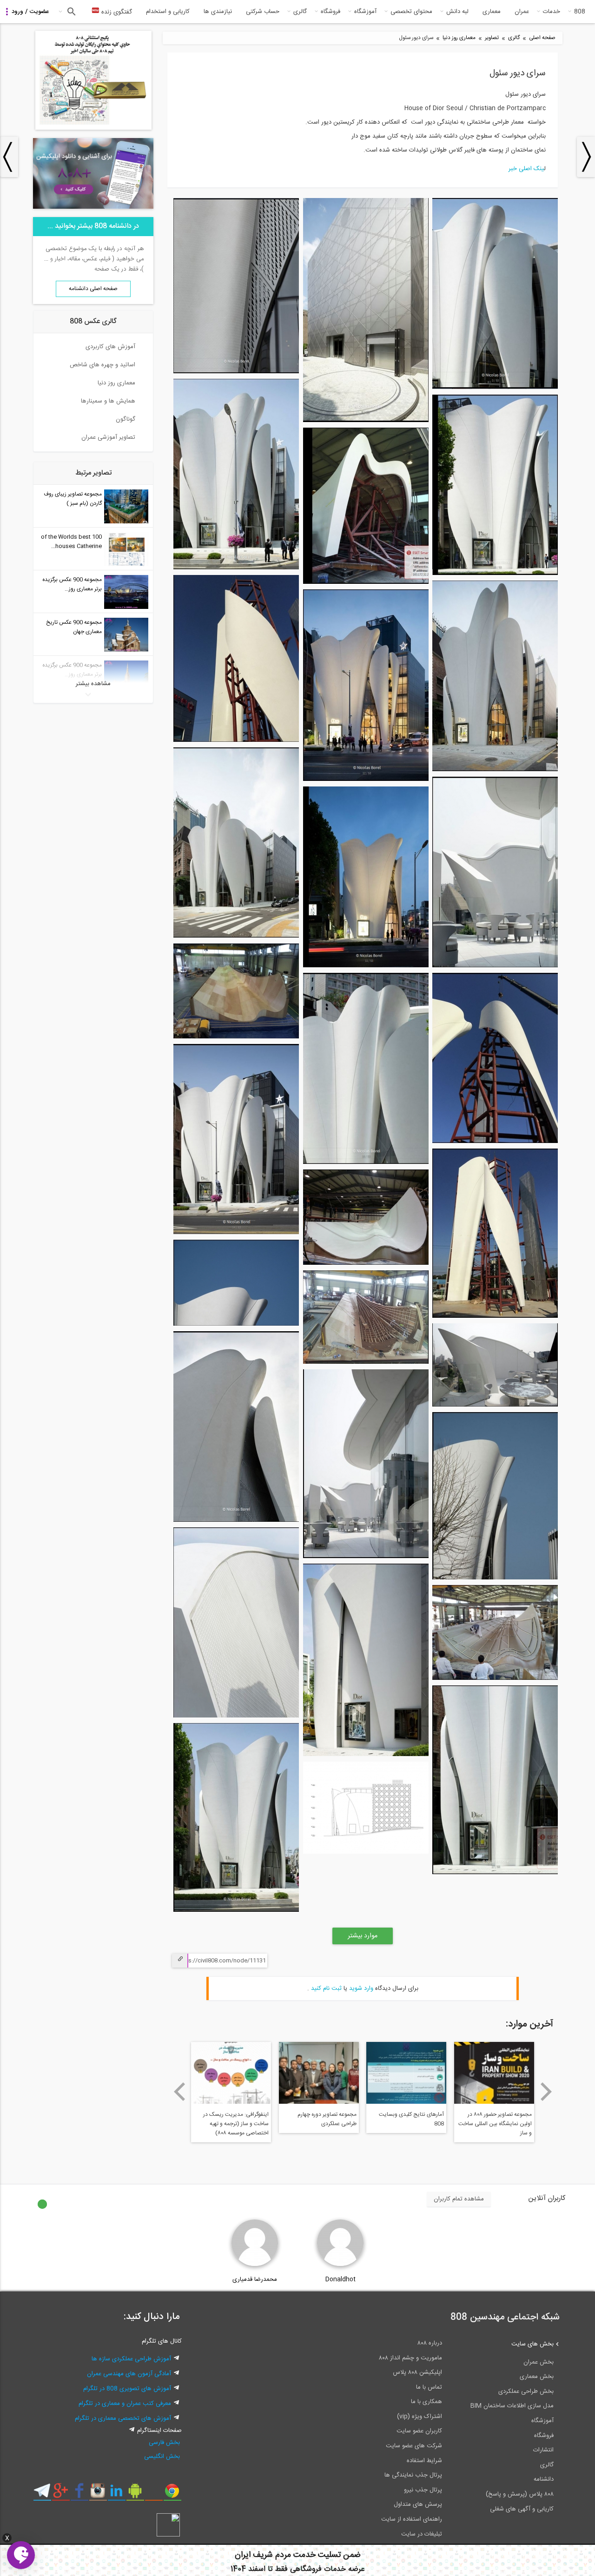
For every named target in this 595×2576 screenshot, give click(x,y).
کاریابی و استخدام (168, 12)
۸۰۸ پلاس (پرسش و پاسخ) (520, 2494)
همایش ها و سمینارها (108, 401)
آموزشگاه (365, 12)
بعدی (546, 2092)
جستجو (70, 12)
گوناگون (126, 419)
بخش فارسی (164, 2443)
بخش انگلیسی (162, 2457)
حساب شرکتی (263, 12)
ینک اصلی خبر (526, 169)
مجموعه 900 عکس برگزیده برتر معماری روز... (72, 584)
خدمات (552, 12)
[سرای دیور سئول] (495, 388)
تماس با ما (429, 2387)
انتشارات (543, 2450)
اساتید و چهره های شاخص (102, 365)
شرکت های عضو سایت (414, 2446)
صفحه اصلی (542, 38)
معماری (492, 12)
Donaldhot (340, 2279)
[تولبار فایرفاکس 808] (154, 2494)
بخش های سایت (532, 2344)
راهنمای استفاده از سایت (412, 2519)
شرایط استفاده (424, 2461)
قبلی (179, 2092)
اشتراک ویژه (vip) (420, 2417)
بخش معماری (537, 2377)
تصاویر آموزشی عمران (108, 437)
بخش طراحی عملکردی (526, 2391)
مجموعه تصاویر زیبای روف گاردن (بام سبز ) (73, 499)
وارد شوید (361, 1988)
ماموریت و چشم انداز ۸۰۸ (410, 2358)
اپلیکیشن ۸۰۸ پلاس (417, 2372)
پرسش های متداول (418, 2504)
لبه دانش (457, 12)
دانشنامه (544, 2479)
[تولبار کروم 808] (172, 2494)
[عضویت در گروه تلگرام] (42, 2494)
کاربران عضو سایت (419, 2431)
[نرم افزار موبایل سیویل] (135, 2494)
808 (580, 12)
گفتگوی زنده (116, 12)
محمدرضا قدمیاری (255, 2279)
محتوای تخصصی (411, 12)
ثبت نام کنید (326, 1988)
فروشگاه (331, 12)
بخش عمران (539, 2362)
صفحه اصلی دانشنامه (93, 289)
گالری (300, 12)
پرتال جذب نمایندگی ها (413, 2475)
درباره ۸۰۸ (430, 2343)
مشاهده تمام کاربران (459, 2199)
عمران (522, 12)
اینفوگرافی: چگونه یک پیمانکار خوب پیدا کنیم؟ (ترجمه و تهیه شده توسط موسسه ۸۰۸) (324, 2124)
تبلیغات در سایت (422, 2534)
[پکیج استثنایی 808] (93, 128)
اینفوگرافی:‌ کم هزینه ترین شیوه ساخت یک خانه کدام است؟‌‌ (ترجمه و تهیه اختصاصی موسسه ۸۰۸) (408, 2128)
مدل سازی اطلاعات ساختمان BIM (512, 2406)
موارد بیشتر (363, 1936)
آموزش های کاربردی (110, 347)
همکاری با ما (426, 2402)
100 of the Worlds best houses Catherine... (71, 542)
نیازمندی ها (218, 12)
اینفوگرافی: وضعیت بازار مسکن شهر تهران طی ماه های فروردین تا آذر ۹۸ (495, 2124)
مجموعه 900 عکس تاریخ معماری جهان (74, 627)
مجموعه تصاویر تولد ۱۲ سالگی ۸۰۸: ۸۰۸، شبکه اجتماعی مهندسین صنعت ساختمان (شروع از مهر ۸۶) (232, 2125)
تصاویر (492, 38)
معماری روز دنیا (459, 38)
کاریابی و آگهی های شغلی (522, 2509)
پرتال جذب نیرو (423, 2490)
